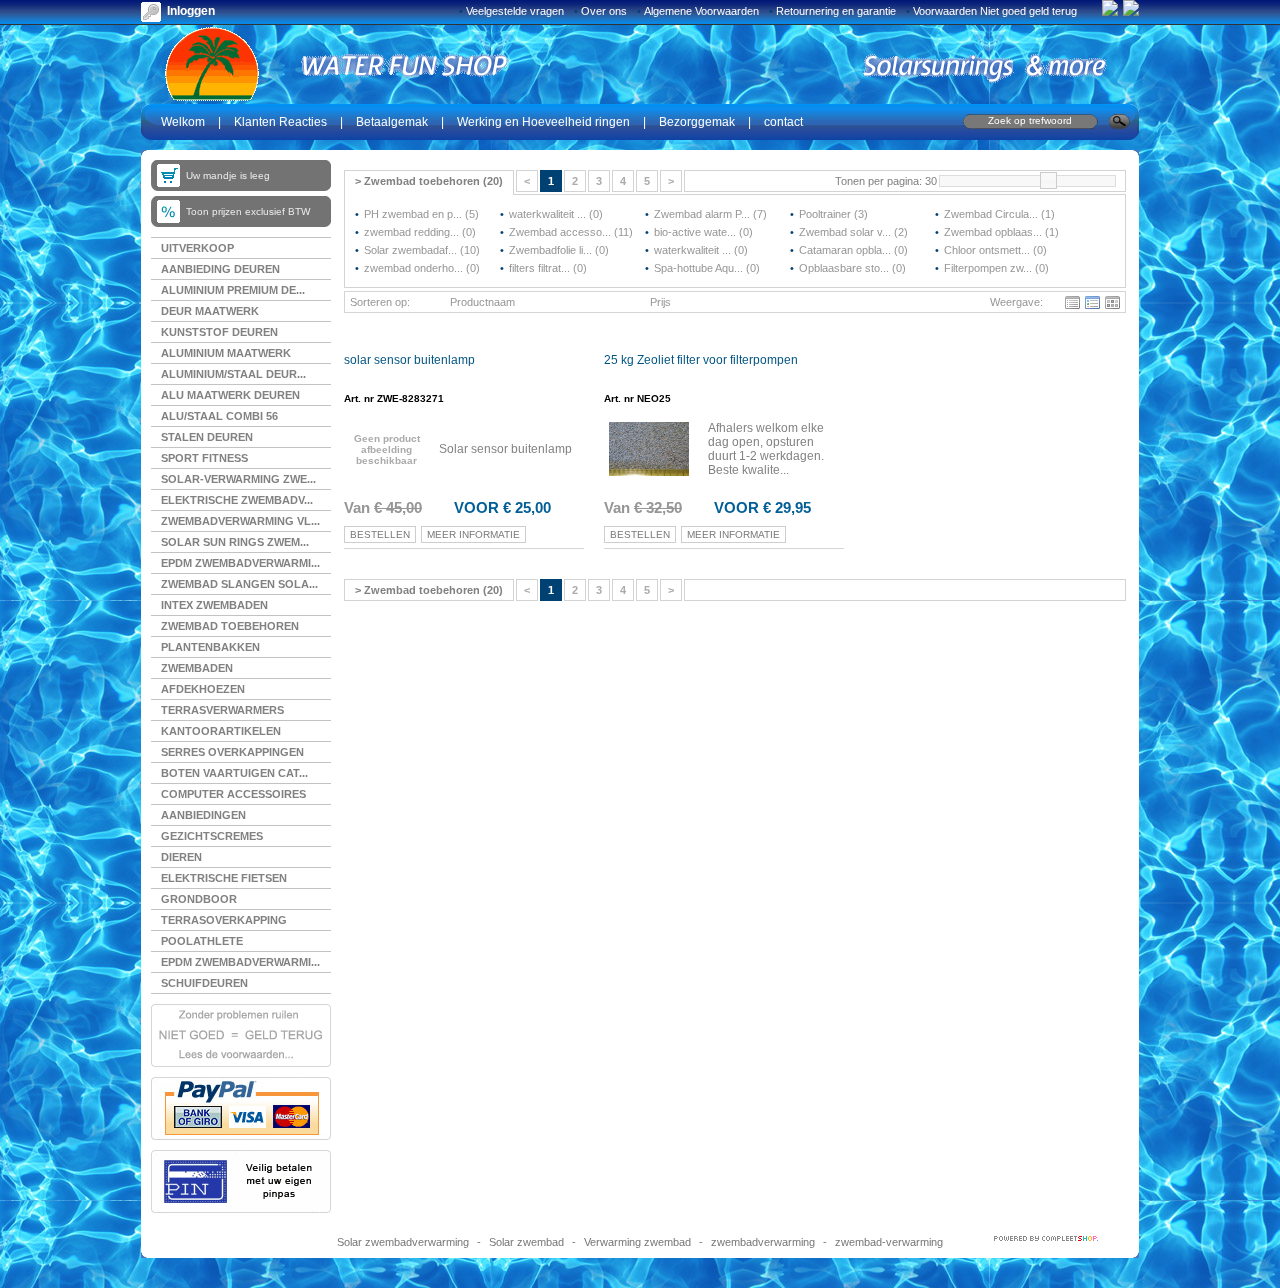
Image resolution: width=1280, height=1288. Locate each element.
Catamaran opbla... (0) (853, 250)
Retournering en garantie (836, 11)
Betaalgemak (392, 122)
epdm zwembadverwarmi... (240, 962)
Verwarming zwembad (637, 1242)
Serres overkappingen (232, 752)
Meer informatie (473, 534)
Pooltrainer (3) (833, 214)
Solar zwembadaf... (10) (422, 250)
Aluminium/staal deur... (233, 374)
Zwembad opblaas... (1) (1001, 232)
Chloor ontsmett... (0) (995, 250)
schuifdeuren (204, 983)
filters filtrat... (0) (548, 268)
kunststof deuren (219, 332)
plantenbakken (210, 647)
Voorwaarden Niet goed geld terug (995, 11)
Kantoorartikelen (221, 731)
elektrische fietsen (224, 878)
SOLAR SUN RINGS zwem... (235, 542)
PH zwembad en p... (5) (421, 214)
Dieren (181, 857)
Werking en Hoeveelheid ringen (543, 122)
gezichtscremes (212, 836)
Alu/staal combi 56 (219, 416)
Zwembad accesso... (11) (571, 232)
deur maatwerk (210, 311)
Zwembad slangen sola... (239, 584)
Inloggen (191, 11)
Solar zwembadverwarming (403, 1242)
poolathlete (202, 941)
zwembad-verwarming (889, 1242)
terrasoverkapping (224, 920)
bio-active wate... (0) (703, 232)
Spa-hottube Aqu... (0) (707, 268)
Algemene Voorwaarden (701, 11)
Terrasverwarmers (222, 710)
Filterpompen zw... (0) (996, 268)
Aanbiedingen (203, 815)
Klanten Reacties (280, 122)
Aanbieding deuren (220, 269)
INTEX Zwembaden (214, 605)
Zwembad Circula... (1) (999, 214)
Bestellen (380, 534)
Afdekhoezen (203, 689)
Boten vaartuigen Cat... (234, 773)
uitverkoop (197, 248)
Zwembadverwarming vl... (240, 521)
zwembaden (197, 668)
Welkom (183, 122)
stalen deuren (207, 437)
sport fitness (204, 458)
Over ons (604, 11)
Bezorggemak (697, 122)
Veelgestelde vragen (515, 11)
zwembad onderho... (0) (422, 268)
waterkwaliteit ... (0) (556, 214)
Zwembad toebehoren (230, 626)
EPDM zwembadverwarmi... (240, 563)
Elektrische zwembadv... (237, 500)
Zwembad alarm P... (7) (710, 214)
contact (783, 122)
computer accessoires (233, 794)
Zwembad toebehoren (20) (429, 181)
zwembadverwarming (763, 1242)
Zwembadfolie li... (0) (559, 250)
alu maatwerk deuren (230, 395)
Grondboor (199, 899)
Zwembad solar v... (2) (853, 232)
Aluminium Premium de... (233, 290)
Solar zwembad (526, 1242)
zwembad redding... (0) (420, 232)
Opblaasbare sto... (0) (852, 268)
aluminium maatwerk (226, 353)
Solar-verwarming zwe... (238, 479)
